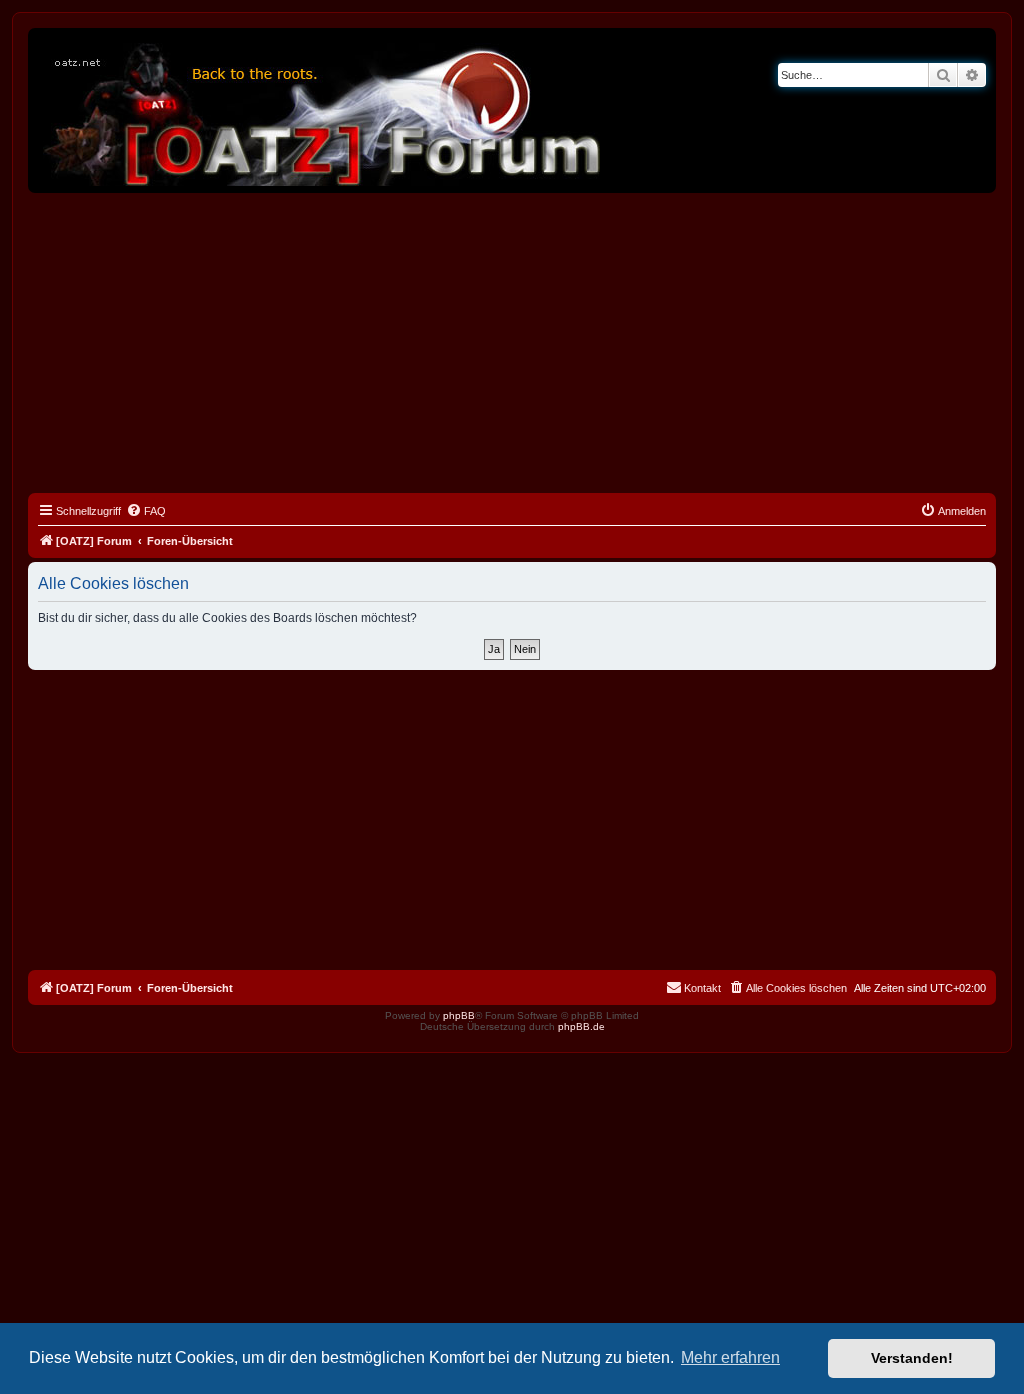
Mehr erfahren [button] (730, 1357)
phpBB (459, 1015)
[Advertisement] (512, 343)
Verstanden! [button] (912, 1358)
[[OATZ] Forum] (323, 110)
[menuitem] (146, 511)
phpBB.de (581, 1026)
